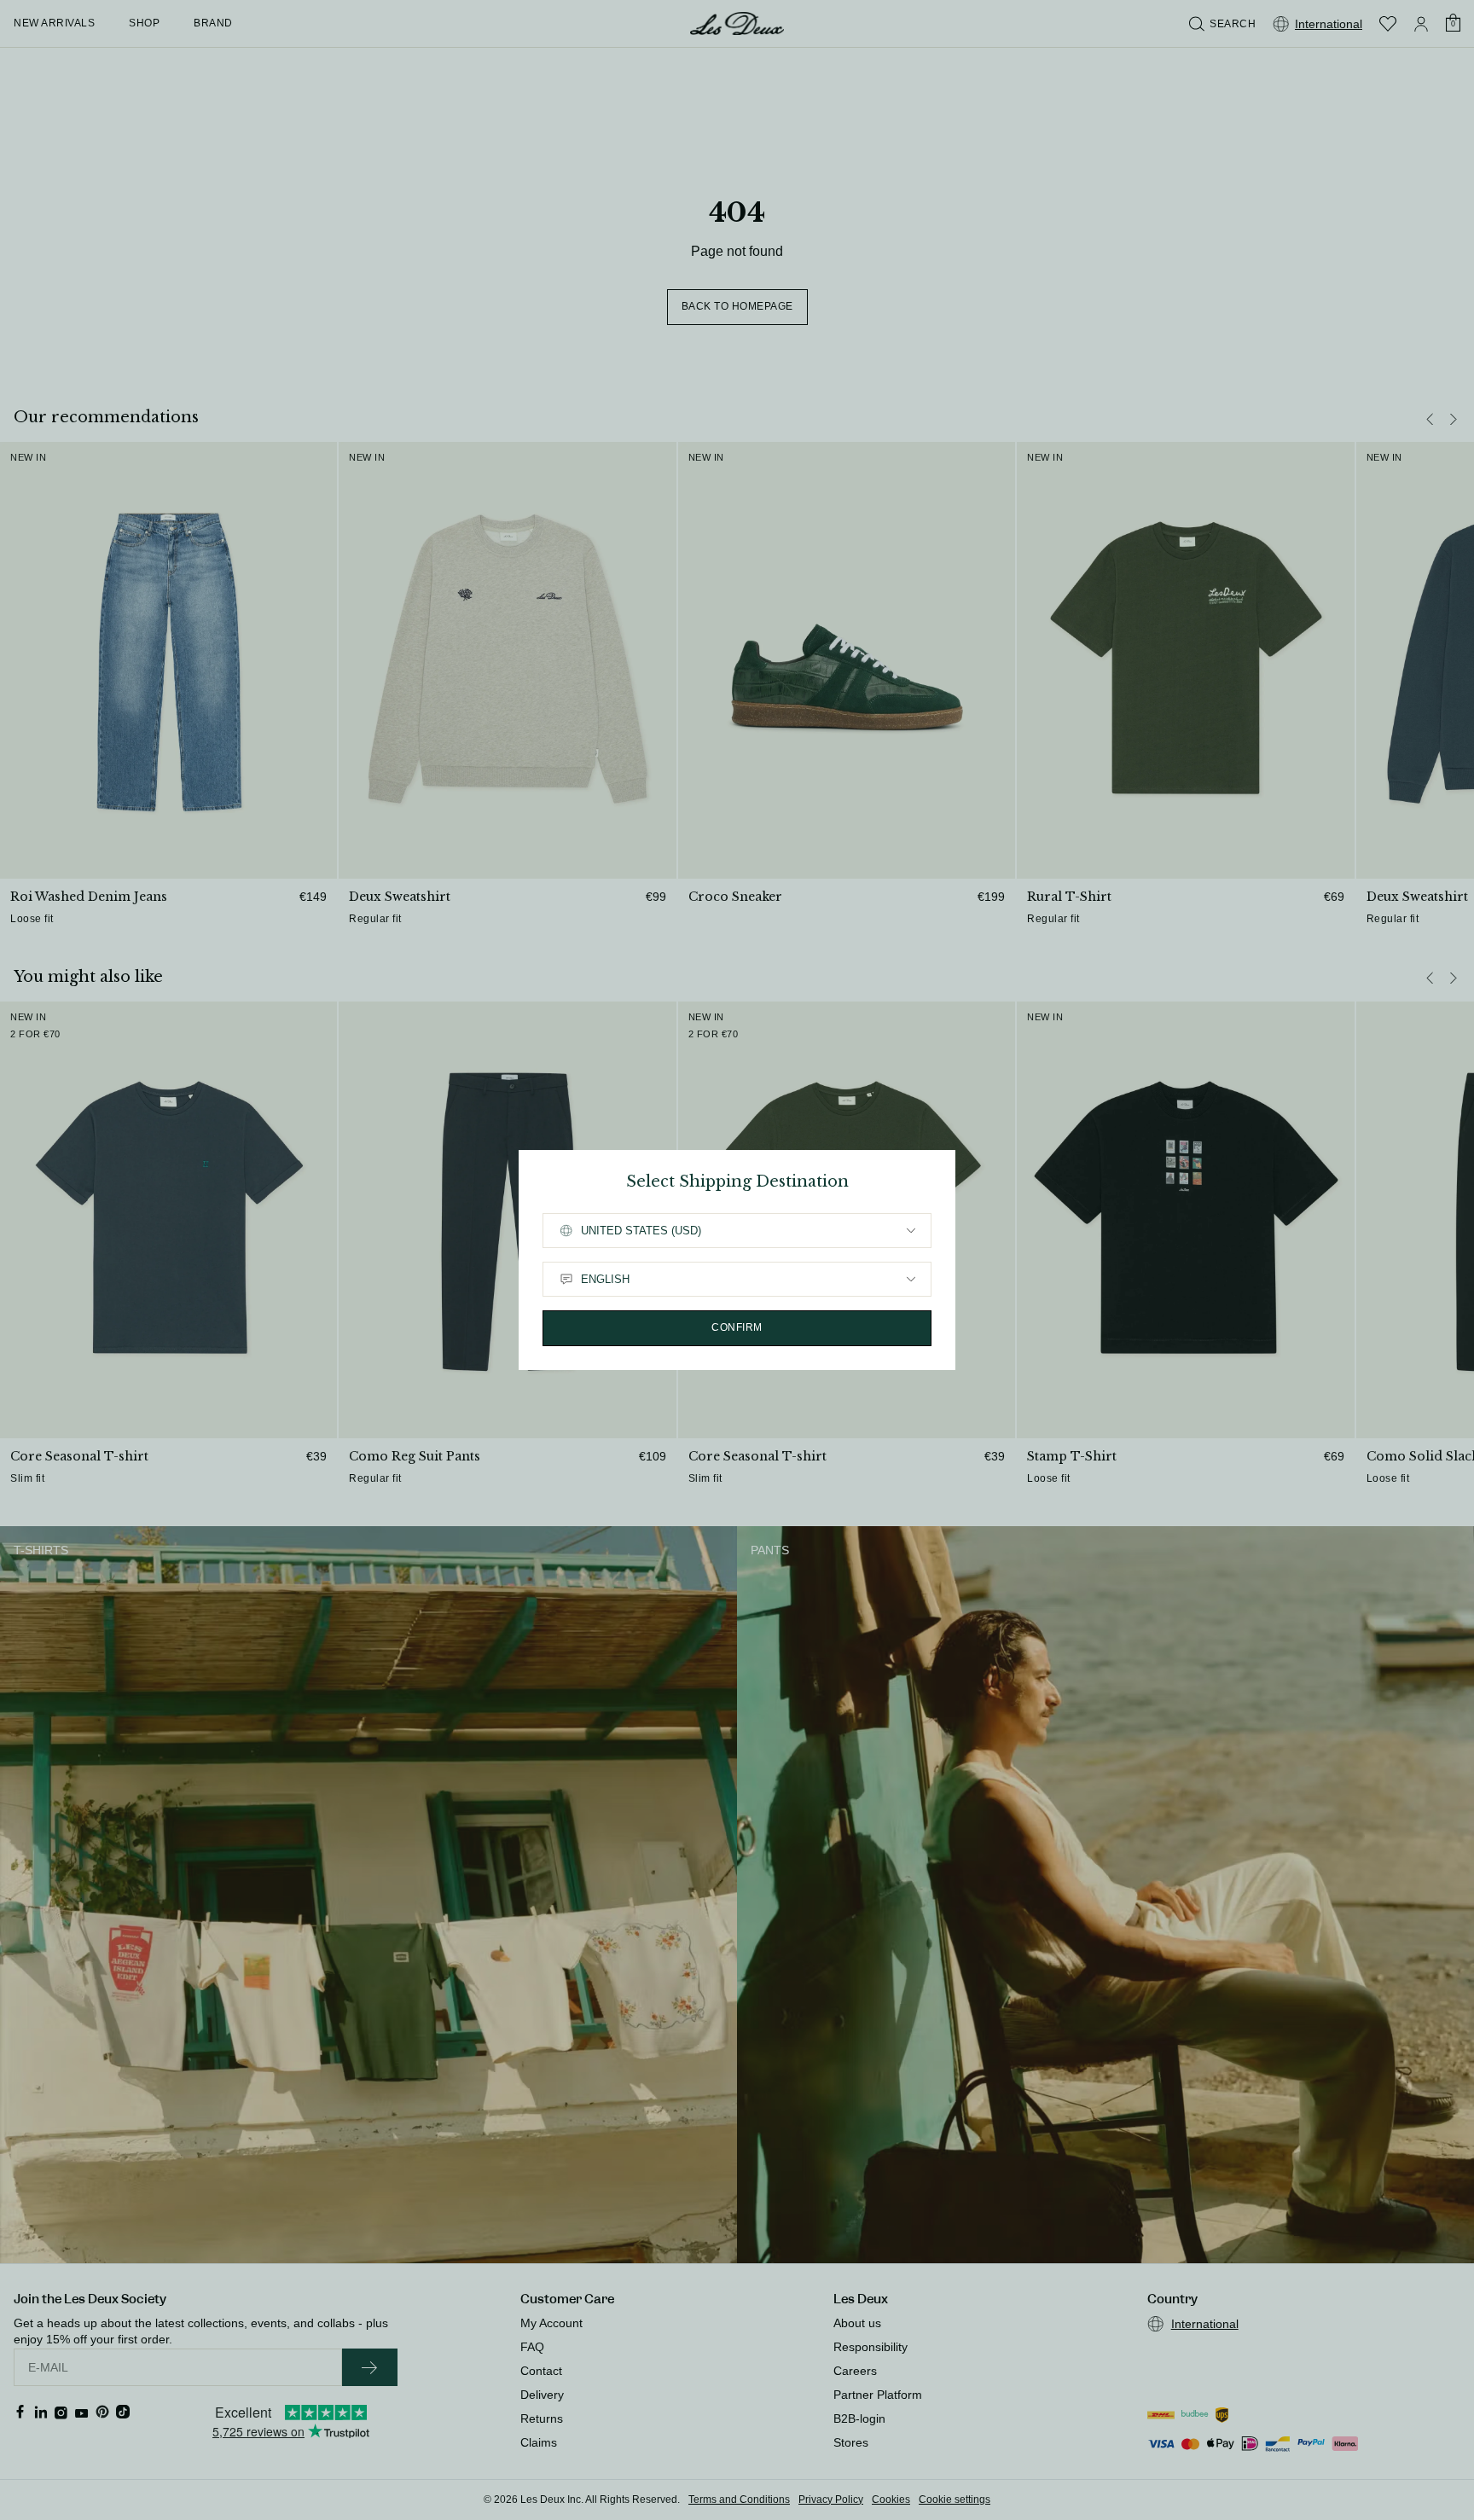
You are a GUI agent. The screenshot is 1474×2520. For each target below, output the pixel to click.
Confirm (737, 1327)
